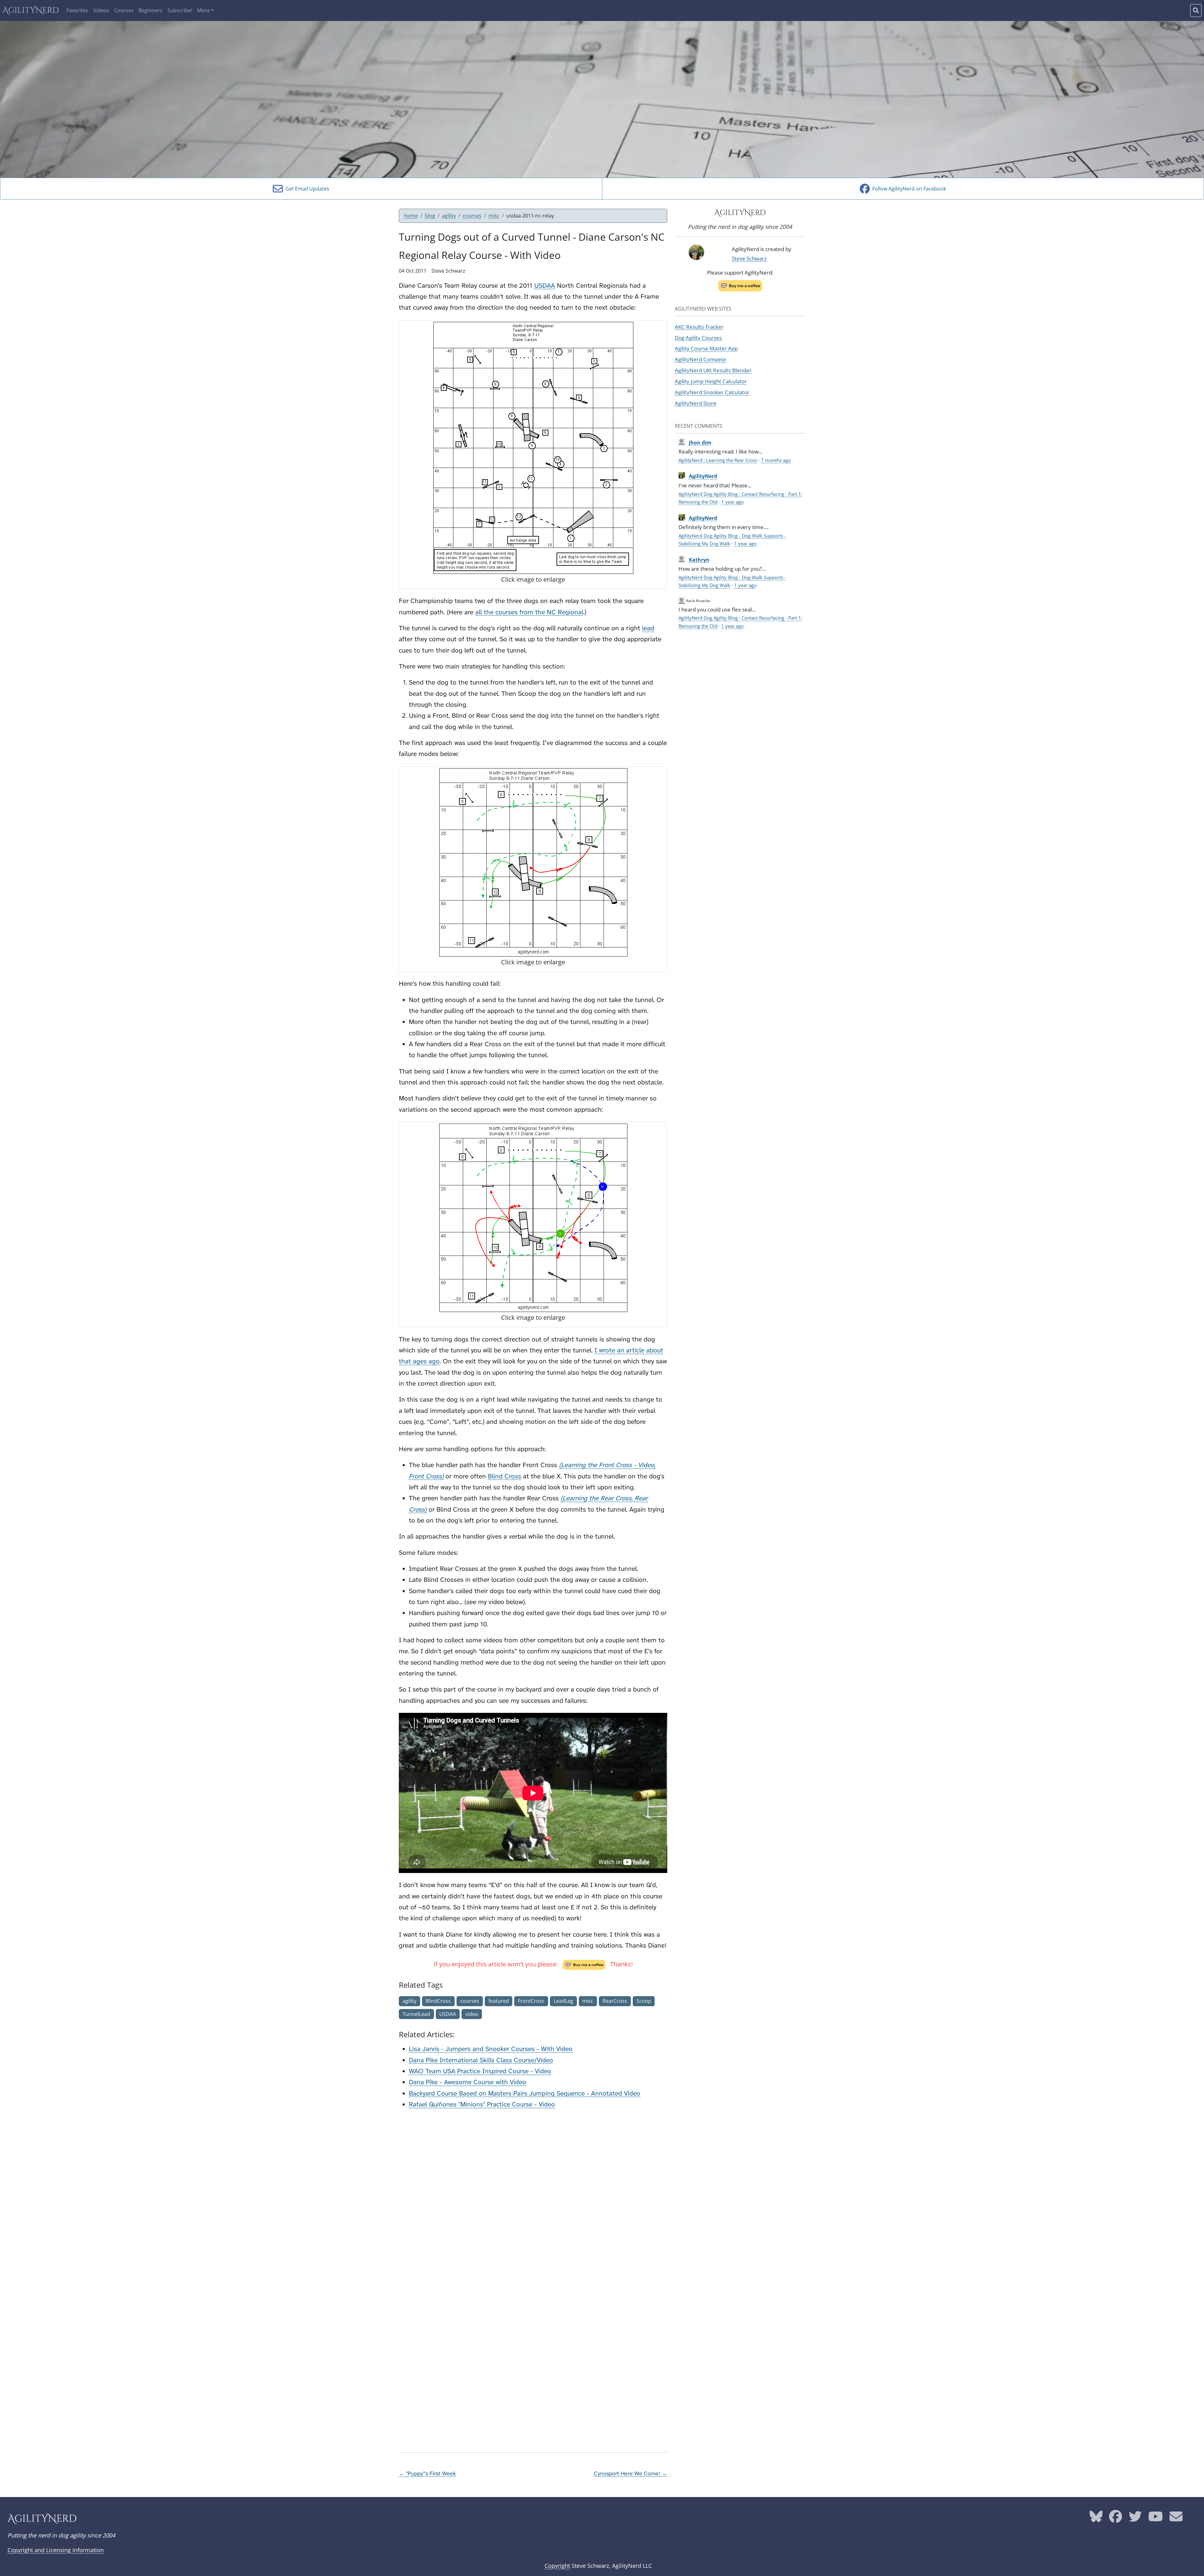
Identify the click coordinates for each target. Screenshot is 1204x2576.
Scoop (644, 2001)
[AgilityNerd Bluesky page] (1096, 2519)
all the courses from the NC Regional (529, 612)
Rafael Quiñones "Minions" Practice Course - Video (482, 2104)
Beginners (150, 10)
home (411, 216)
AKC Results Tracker (699, 327)
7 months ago (776, 460)
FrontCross (531, 2001)
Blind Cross (504, 1476)
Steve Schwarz (749, 258)
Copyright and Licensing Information (56, 2550)
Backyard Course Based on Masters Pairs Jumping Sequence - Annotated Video (525, 2093)
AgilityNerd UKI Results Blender (713, 370)
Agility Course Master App (706, 348)
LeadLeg (563, 2001)
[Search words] (1196, 10)
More (203, 10)
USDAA (545, 286)
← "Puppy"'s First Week (427, 2474)
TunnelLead (416, 2014)
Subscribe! (180, 10)
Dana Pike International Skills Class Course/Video (481, 2060)
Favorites (77, 10)
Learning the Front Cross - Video (607, 1465)
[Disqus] (533, 2194)
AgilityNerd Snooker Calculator (712, 392)
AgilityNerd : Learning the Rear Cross (718, 460)
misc (494, 216)
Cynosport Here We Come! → (631, 2474)
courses (472, 216)
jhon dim (700, 443)
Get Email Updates (306, 189)
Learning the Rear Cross (597, 1498)
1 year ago (732, 502)
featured (499, 2001)
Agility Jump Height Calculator (711, 381)
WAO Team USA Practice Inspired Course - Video (480, 2071)
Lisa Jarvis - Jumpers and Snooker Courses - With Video (491, 2049)
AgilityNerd (31, 10)
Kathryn (699, 560)
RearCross (615, 2001)
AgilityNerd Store (696, 403)
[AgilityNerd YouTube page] (1156, 2519)
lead (648, 628)
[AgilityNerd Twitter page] (1135, 2519)
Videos (101, 10)
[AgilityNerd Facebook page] (1116, 2519)
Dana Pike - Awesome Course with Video (467, 2082)
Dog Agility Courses (698, 338)
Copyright (557, 2566)
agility (449, 216)
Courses (124, 10)
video (472, 2014)
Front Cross (425, 1476)
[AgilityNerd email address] (1176, 2519)
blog (430, 216)
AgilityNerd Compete (700, 359)
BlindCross (438, 2001)
